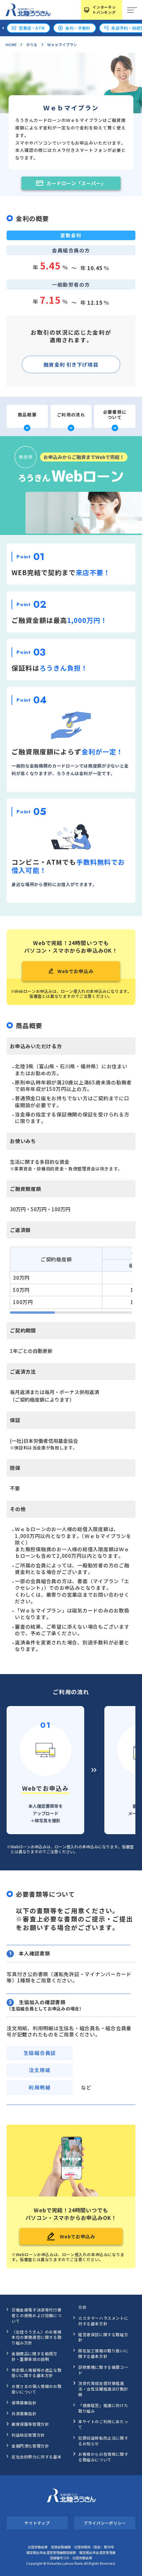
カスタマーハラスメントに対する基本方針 (103, 2321)
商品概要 (27, 415)
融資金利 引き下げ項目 (71, 364)
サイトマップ (37, 2523)
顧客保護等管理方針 (30, 2424)
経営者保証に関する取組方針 (103, 2337)
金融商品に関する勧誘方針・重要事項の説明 (35, 2356)
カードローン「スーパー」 (76, 183)
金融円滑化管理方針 (30, 2446)
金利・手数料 (78, 28)
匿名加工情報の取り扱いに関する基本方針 (103, 2353)
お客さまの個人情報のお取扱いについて (36, 2389)
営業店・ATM (32, 28)
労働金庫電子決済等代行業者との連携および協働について (36, 2315)
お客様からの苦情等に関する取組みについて (103, 2457)
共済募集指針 (24, 2413)
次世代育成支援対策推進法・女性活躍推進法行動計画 (103, 2389)
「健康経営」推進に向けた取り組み (103, 2408)
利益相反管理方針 (28, 2435)
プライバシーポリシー (105, 2523)
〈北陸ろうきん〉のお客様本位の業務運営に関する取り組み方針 (36, 2337)
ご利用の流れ (71, 415)
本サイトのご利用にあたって (103, 2424)
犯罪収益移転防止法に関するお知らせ (103, 2441)
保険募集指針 (24, 2403)
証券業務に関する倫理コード (103, 2370)
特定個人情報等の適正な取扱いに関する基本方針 (36, 2373)
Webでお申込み (75, 971)
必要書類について (115, 415)
